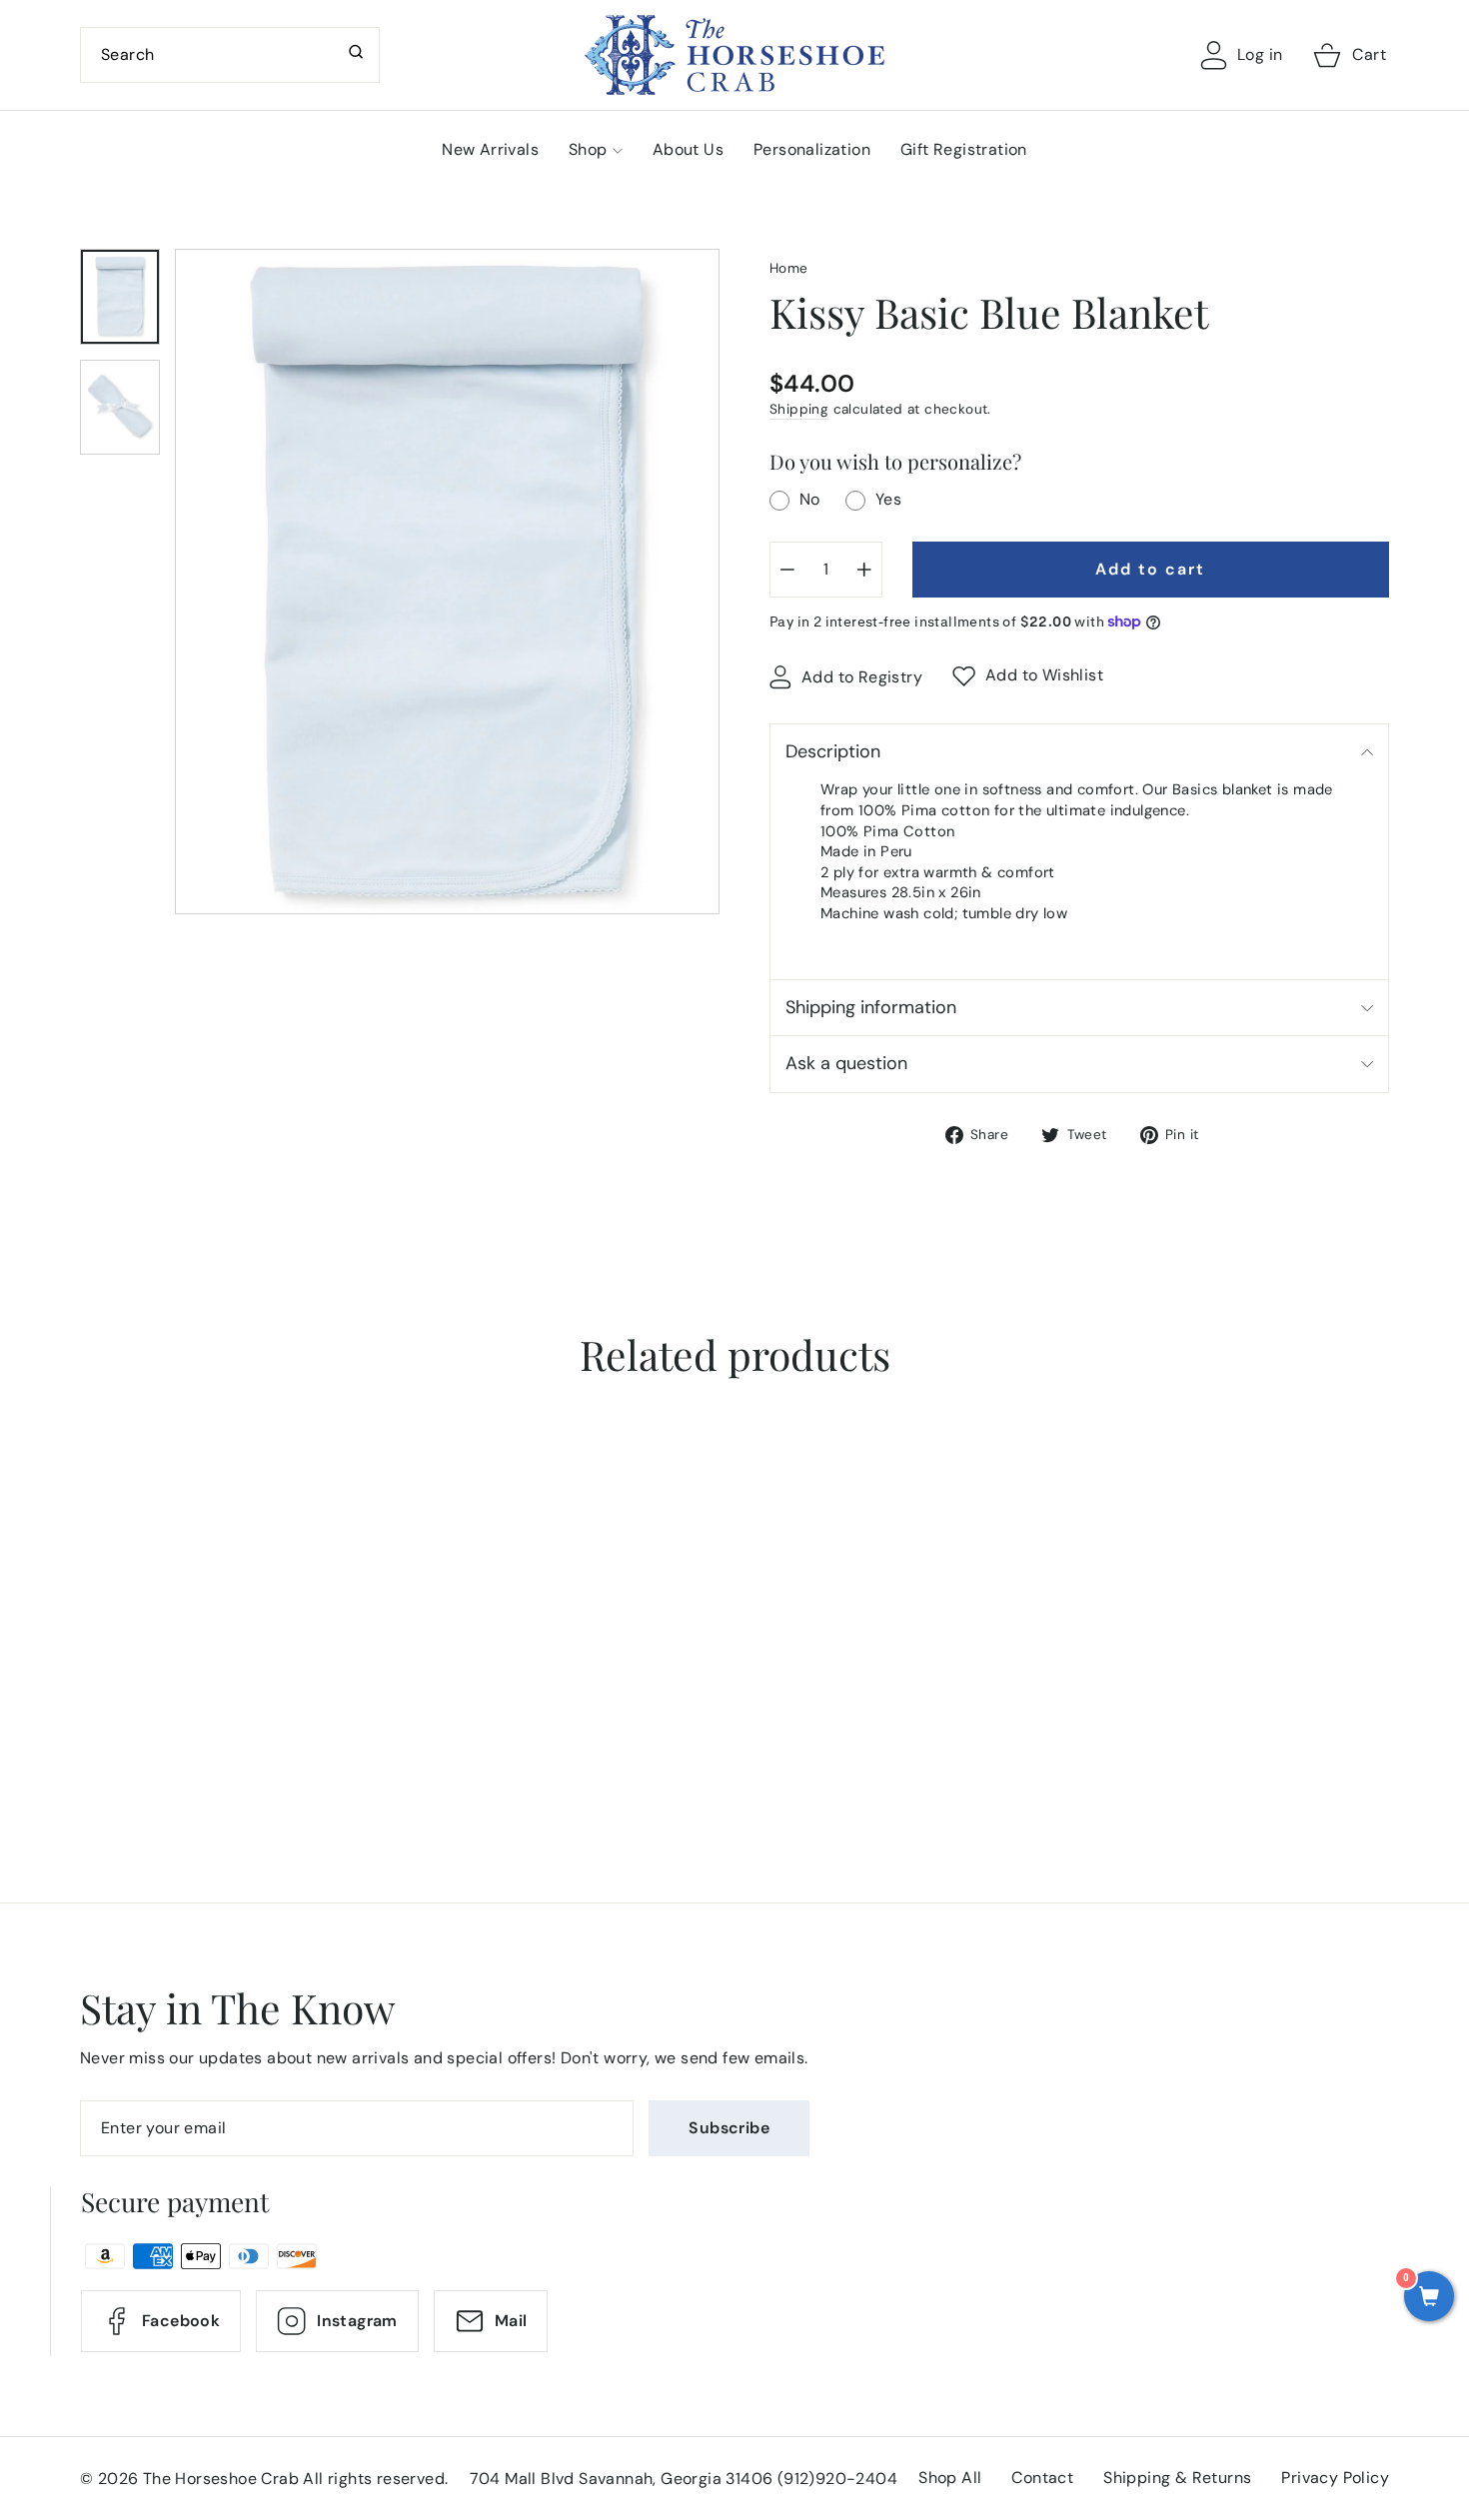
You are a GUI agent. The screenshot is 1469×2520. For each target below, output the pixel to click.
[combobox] (230, 55)
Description (833, 751)
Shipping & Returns (1177, 2478)
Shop (588, 149)
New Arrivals (490, 149)
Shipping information (871, 1007)
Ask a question (846, 1063)
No (810, 499)
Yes (888, 499)
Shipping (799, 409)
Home (789, 268)
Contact (1042, 2478)
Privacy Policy (1335, 2478)
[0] (1429, 2298)
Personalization (812, 149)
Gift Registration (964, 149)
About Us (688, 149)
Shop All (950, 2478)
